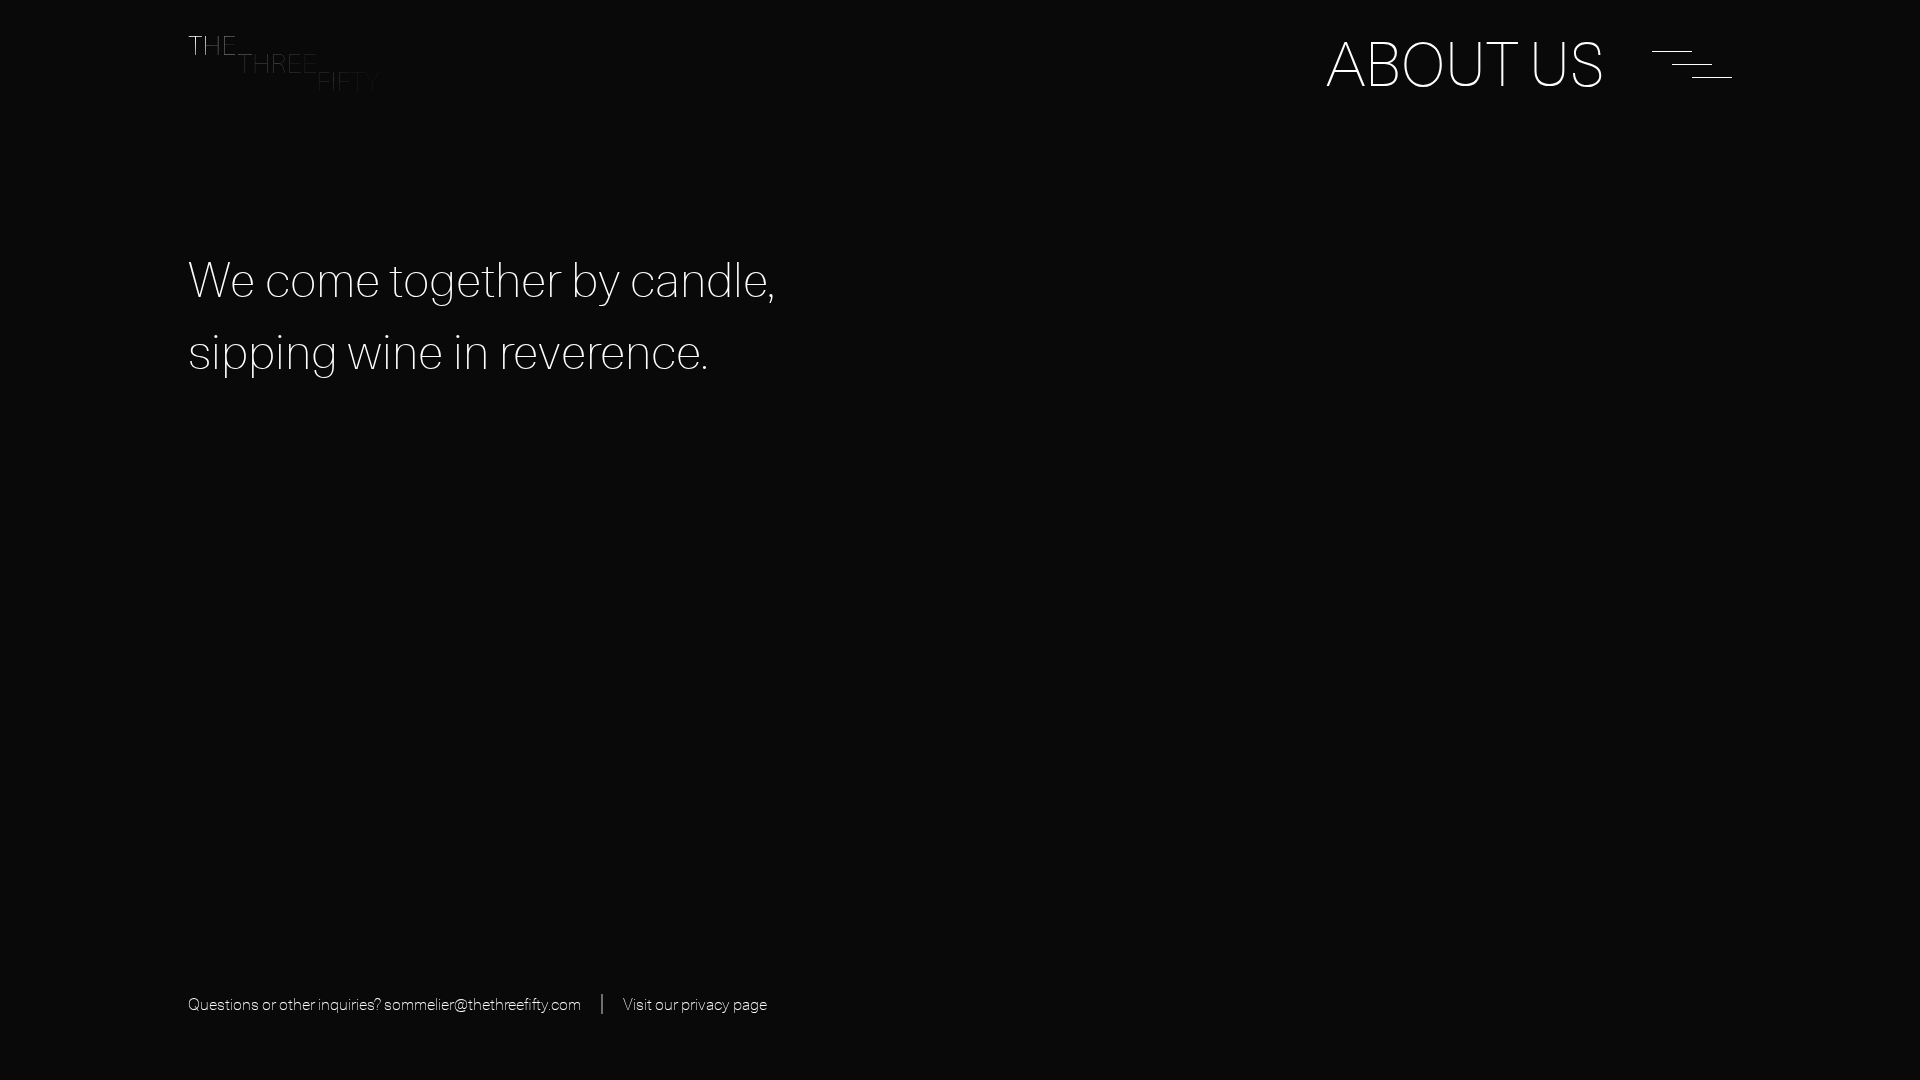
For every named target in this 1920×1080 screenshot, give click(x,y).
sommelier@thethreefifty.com (482, 1004)
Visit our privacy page (695, 1004)
